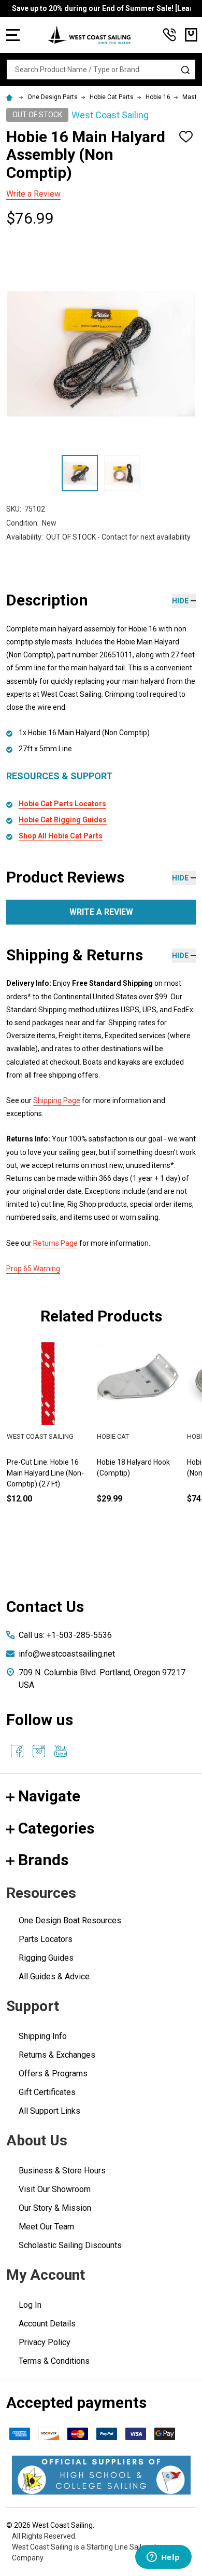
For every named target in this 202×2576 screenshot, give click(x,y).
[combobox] (101, 70)
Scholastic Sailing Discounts (70, 2245)
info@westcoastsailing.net (67, 1654)
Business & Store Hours (62, 2171)
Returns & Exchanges (57, 2055)
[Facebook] (17, 1751)
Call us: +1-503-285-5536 (65, 1635)
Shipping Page (57, 1100)
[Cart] (191, 35)
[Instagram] (39, 1751)
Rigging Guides (46, 1958)
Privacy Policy (45, 2342)
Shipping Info (43, 2036)
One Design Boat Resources (70, 1920)
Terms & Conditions (54, 2361)
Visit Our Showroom (55, 2189)
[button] (101, 2475)
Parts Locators (46, 1939)
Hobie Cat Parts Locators (62, 804)
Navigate (49, 1796)
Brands (43, 1860)
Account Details (47, 2324)
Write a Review (33, 194)
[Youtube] (61, 1751)
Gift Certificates (47, 2092)
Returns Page (55, 1243)
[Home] (11, 97)
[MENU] (13, 35)
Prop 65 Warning (33, 1269)
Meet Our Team (46, 2227)
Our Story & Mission (55, 2208)
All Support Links (49, 2111)
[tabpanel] (138, 1440)
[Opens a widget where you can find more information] (163, 2558)
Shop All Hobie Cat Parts (61, 836)
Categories (56, 1828)
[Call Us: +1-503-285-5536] (169, 35)
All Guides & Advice (54, 1976)
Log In (30, 2305)
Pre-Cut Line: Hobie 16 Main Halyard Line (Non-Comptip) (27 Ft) (45, 1473)
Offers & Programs (53, 2074)
